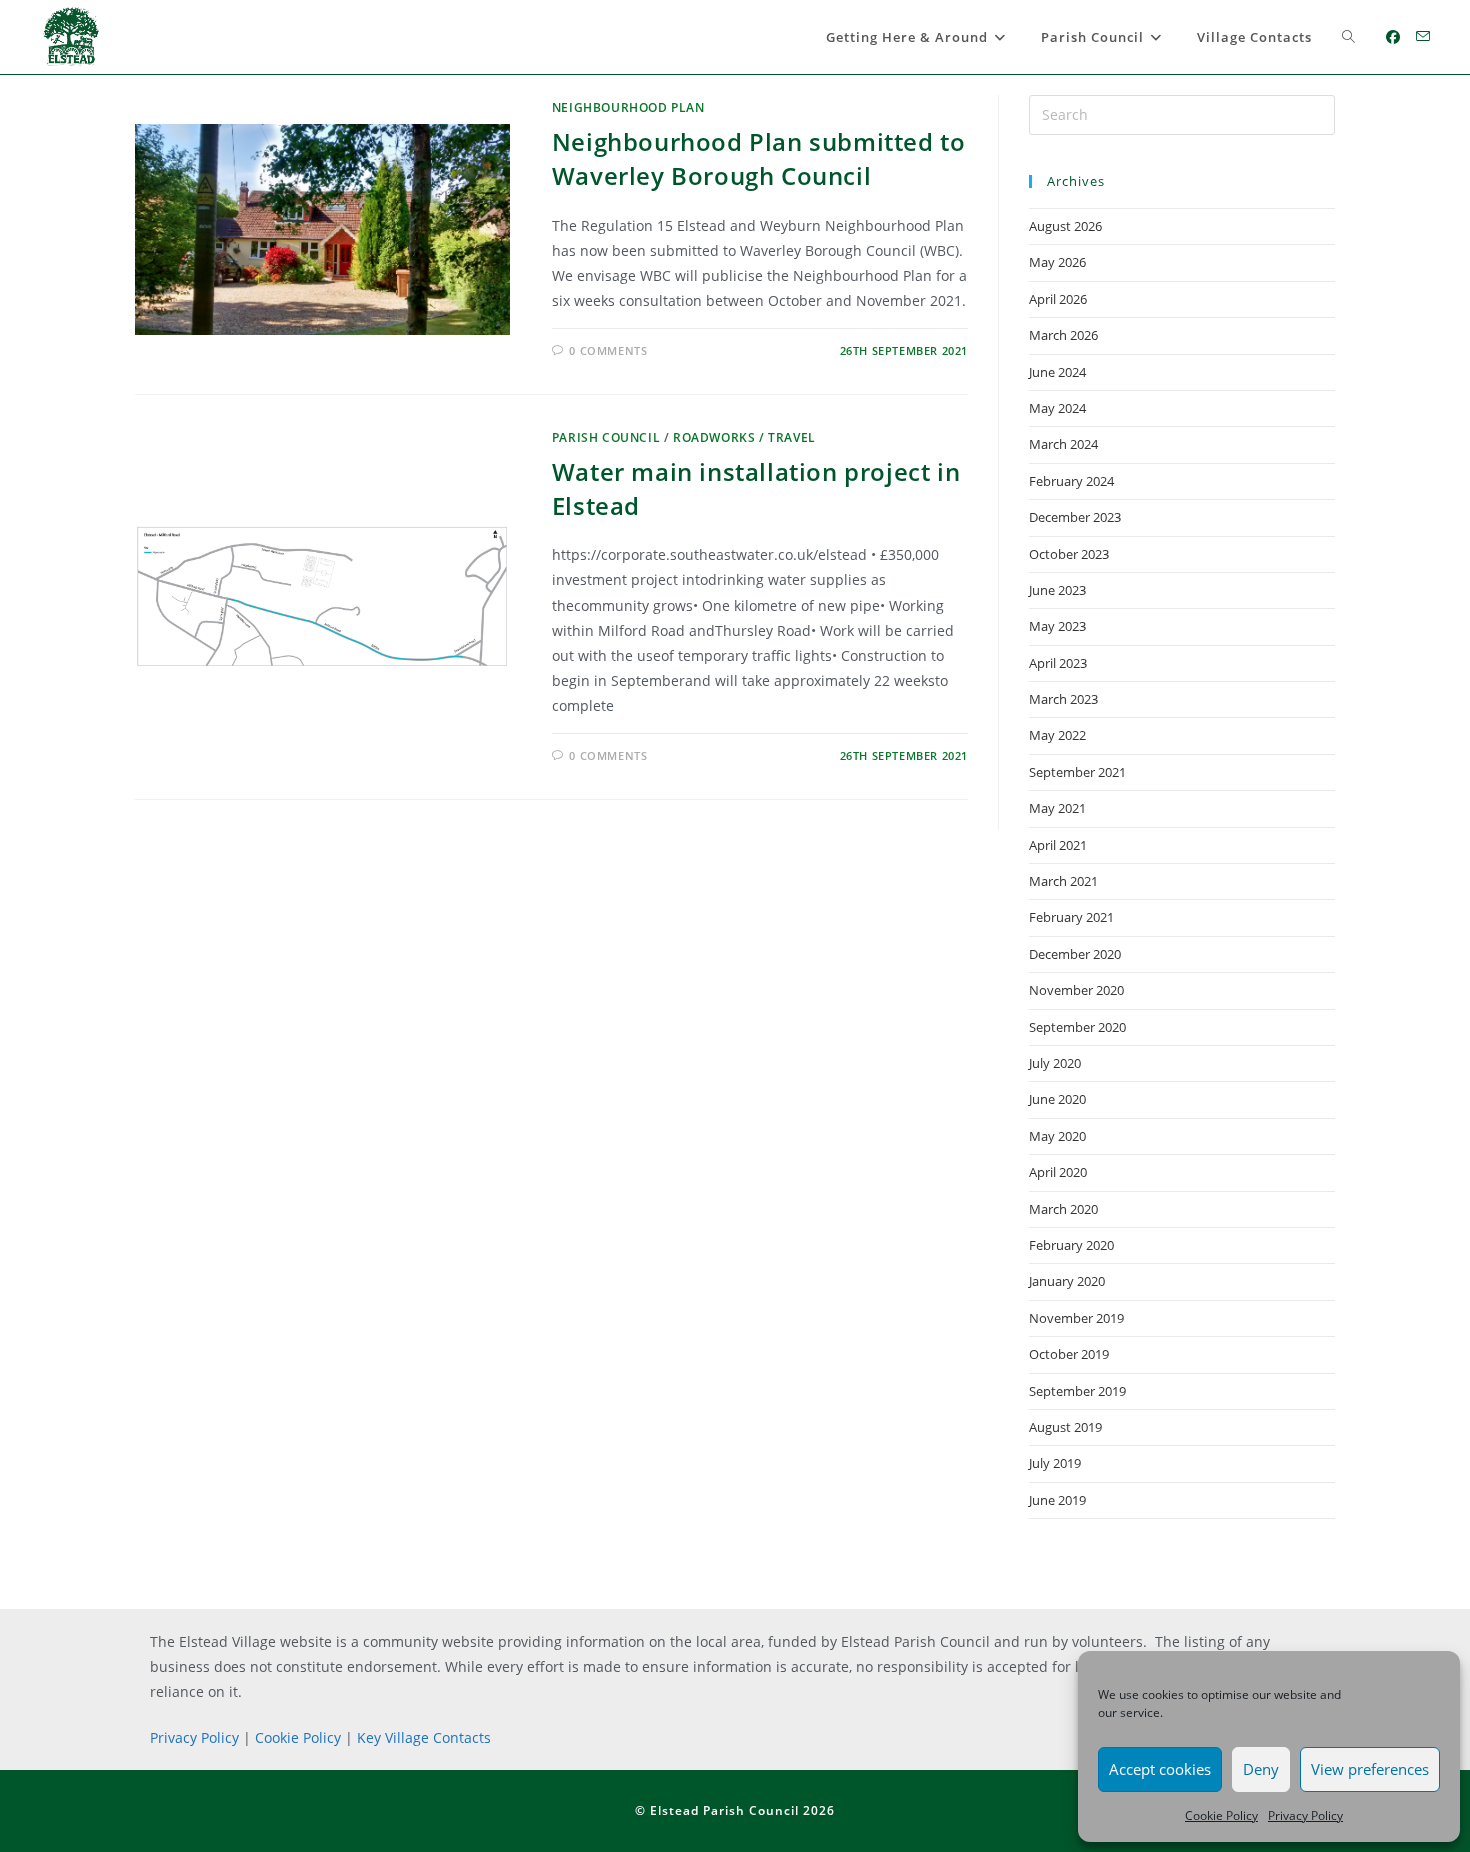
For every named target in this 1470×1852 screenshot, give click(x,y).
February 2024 (1071, 481)
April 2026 (1058, 299)
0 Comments (608, 350)
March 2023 (1063, 699)
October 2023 (1069, 554)
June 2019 (1057, 1500)
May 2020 (1057, 1136)
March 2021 (1063, 881)
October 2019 (1069, 1354)
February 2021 (1071, 917)
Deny (1261, 1769)
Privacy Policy (1305, 1815)
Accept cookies (1160, 1769)
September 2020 (1077, 1027)
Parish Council (606, 437)
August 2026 (1065, 226)
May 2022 (1057, 735)
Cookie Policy (1221, 1815)
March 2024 (1063, 444)
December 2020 (1075, 954)
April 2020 (1058, 1172)
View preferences (1370, 1769)
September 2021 (1077, 772)
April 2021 (1058, 845)
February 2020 (1071, 1245)
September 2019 (1077, 1391)
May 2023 (1057, 626)
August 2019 (1065, 1427)
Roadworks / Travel (744, 437)
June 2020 (1057, 1099)
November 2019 (1076, 1318)
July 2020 (1055, 1063)
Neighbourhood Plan (628, 107)
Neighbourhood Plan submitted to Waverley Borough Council (759, 158)
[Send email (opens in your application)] (1423, 36)
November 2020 (1076, 990)
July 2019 (1055, 1463)
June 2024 (1057, 372)
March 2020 (1063, 1209)
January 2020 (1067, 1281)
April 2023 (1058, 663)
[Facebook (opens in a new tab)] (1393, 37)
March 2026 (1063, 335)
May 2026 (1057, 262)
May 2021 (1057, 808)
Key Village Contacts (424, 1737)
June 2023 (1057, 590)
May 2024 (1057, 408)
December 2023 (1075, 517)
